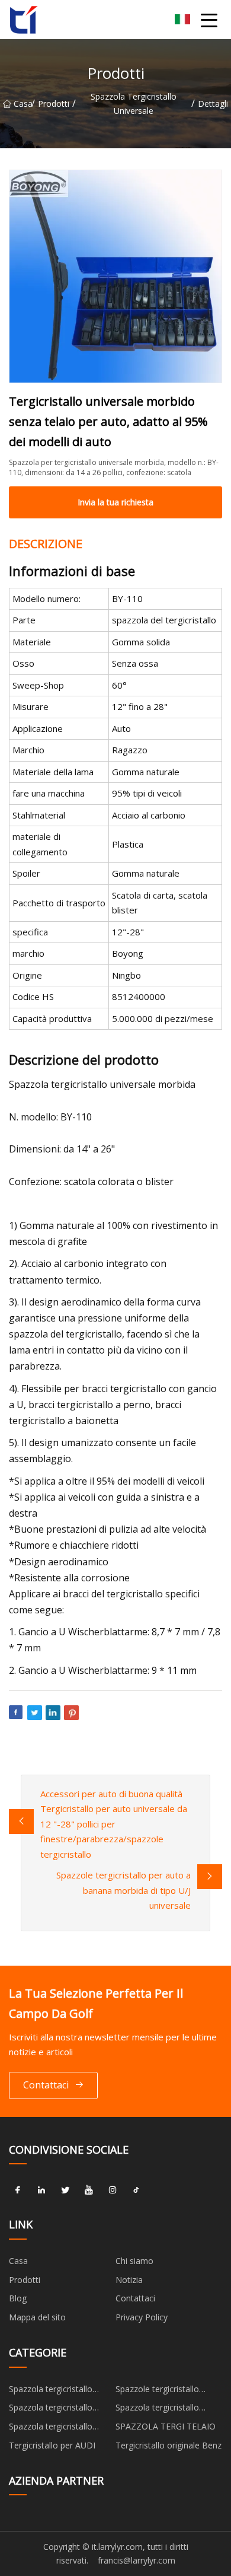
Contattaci (46, 2085)
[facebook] (18, 2190)
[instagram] (113, 2190)
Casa (23, 104)
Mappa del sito (37, 2317)
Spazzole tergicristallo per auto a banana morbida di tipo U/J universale (123, 1890)
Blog (18, 2298)
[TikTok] (136, 2190)
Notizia (129, 2280)
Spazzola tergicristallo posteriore (157, 2409)
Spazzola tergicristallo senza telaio (51, 2428)
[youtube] (89, 2190)
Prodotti (54, 104)
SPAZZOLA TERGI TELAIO (166, 2426)
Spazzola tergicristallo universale (134, 104)
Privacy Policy (142, 2317)
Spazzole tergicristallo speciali (157, 2391)
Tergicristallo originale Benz (169, 2445)
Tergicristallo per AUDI (52, 2445)
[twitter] (65, 2190)
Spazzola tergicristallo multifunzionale (51, 2409)
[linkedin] (41, 2190)
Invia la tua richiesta (115, 502)
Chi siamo (134, 2261)
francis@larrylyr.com (137, 2560)
